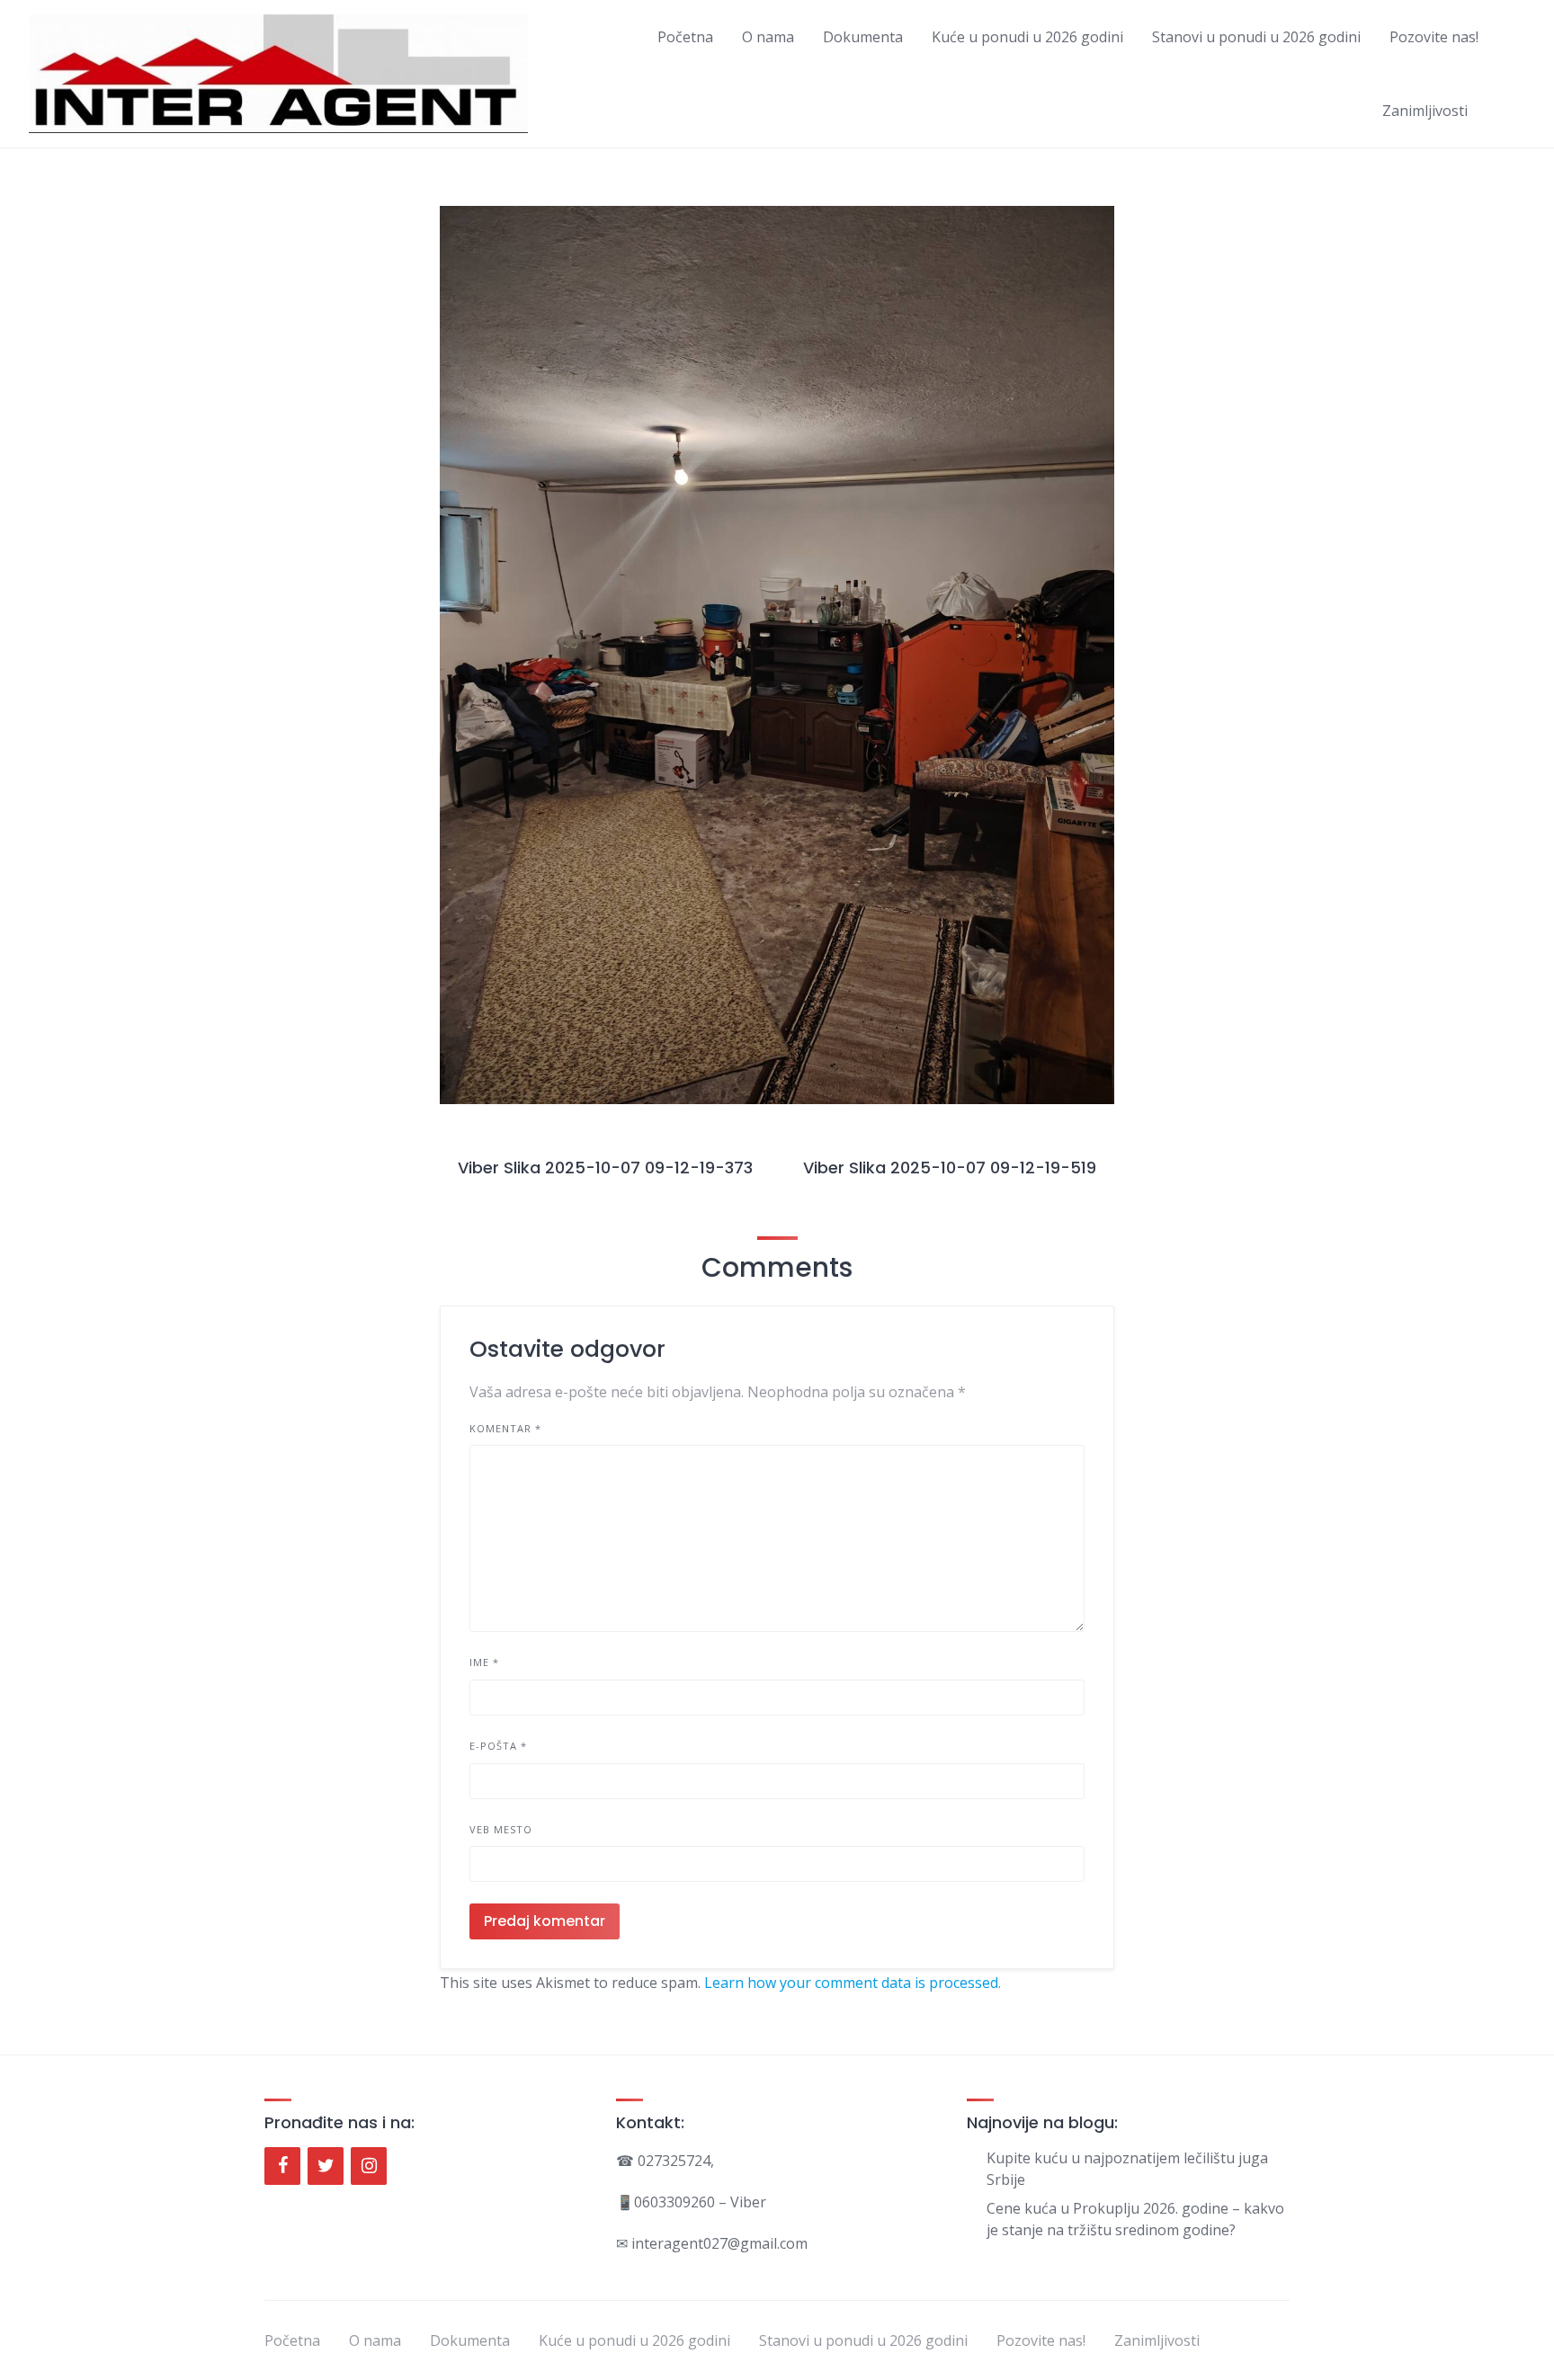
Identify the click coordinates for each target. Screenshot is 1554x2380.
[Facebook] (282, 2166)
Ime (484, 1662)
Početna (685, 37)
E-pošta (498, 1746)
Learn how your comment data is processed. (853, 1983)
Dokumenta (863, 37)
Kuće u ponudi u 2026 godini (1027, 37)
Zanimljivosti (1425, 111)
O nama (768, 37)
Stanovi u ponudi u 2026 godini (1256, 37)
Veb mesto (501, 1829)
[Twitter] (326, 2166)
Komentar (505, 1428)
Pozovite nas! (1434, 37)
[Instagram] (369, 2166)
